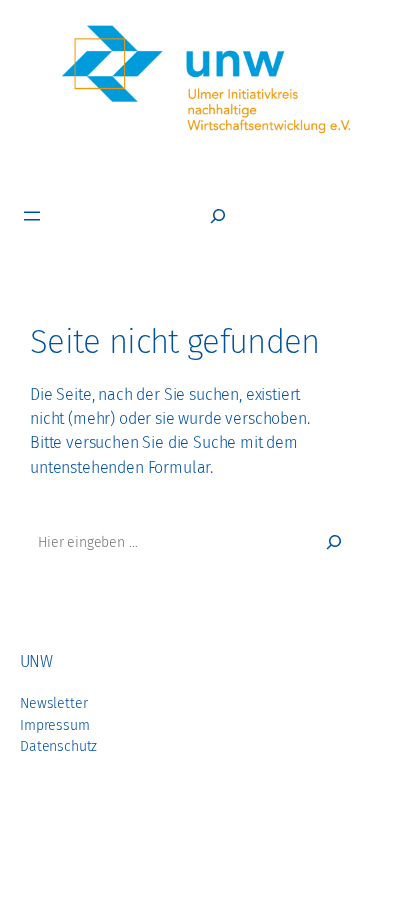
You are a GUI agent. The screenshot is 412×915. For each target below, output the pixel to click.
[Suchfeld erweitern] (218, 216)
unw (36, 661)
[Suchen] (334, 542)
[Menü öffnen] (32, 216)
